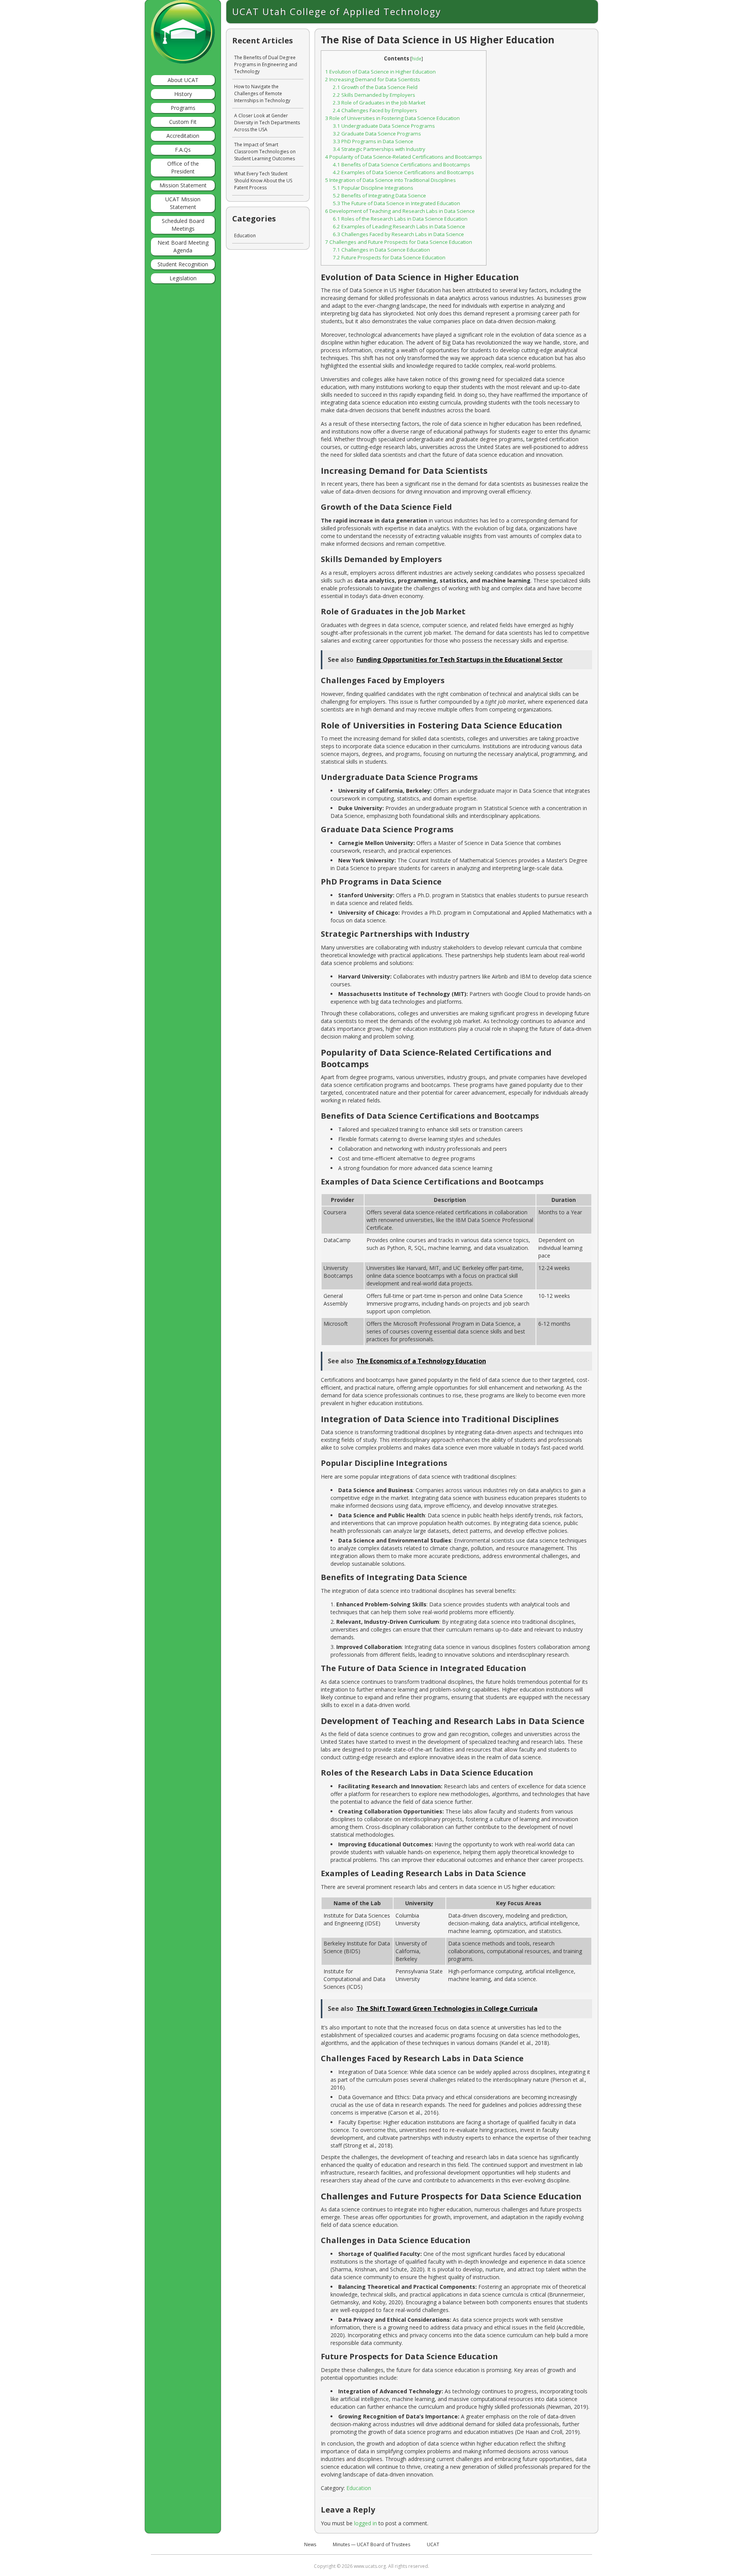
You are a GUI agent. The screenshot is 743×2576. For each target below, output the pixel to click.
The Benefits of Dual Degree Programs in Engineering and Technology (266, 64)
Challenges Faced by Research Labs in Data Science (398, 234)
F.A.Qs (183, 150)
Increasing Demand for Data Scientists (373, 79)
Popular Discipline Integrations (373, 188)
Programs (183, 108)
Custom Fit (183, 122)
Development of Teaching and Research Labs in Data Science (400, 211)
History (183, 94)
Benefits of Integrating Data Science (379, 195)
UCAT (433, 2544)
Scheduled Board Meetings (183, 225)
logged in (366, 2523)
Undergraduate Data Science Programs (384, 126)
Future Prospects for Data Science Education (389, 257)
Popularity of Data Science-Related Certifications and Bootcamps (404, 157)
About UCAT (183, 80)
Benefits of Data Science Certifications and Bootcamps (401, 165)
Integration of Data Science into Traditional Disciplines (390, 180)
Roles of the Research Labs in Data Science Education (400, 219)
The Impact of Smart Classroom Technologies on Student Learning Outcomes (265, 152)
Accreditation (183, 136)
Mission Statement (183, 185)
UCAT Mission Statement (183, 203)
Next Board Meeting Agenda (183, 246)
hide (417, 59)
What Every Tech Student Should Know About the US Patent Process (263, 181)
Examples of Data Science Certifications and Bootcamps (403, 172)
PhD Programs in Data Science (373, 141)
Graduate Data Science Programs (377, 134)
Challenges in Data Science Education (381, 250)
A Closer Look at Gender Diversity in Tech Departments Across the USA (267, 123)
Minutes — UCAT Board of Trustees (371, 2544)
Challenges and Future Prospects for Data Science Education (399, 242)
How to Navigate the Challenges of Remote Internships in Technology (262, 93)
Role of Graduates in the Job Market (379, 103)
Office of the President (183, 167)
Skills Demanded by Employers (374, 95)
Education (359, 2488)
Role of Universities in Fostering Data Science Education (392, 118)
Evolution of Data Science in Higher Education (380, 72)
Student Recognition (183, 264)
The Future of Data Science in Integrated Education (396, 203)
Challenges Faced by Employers (375, 110)
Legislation (183, 278)
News (310, 2544)
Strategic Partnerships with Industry (379, 149)
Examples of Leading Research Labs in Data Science (399, 226)
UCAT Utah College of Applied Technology (337, 11)
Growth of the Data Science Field (375, 87)
